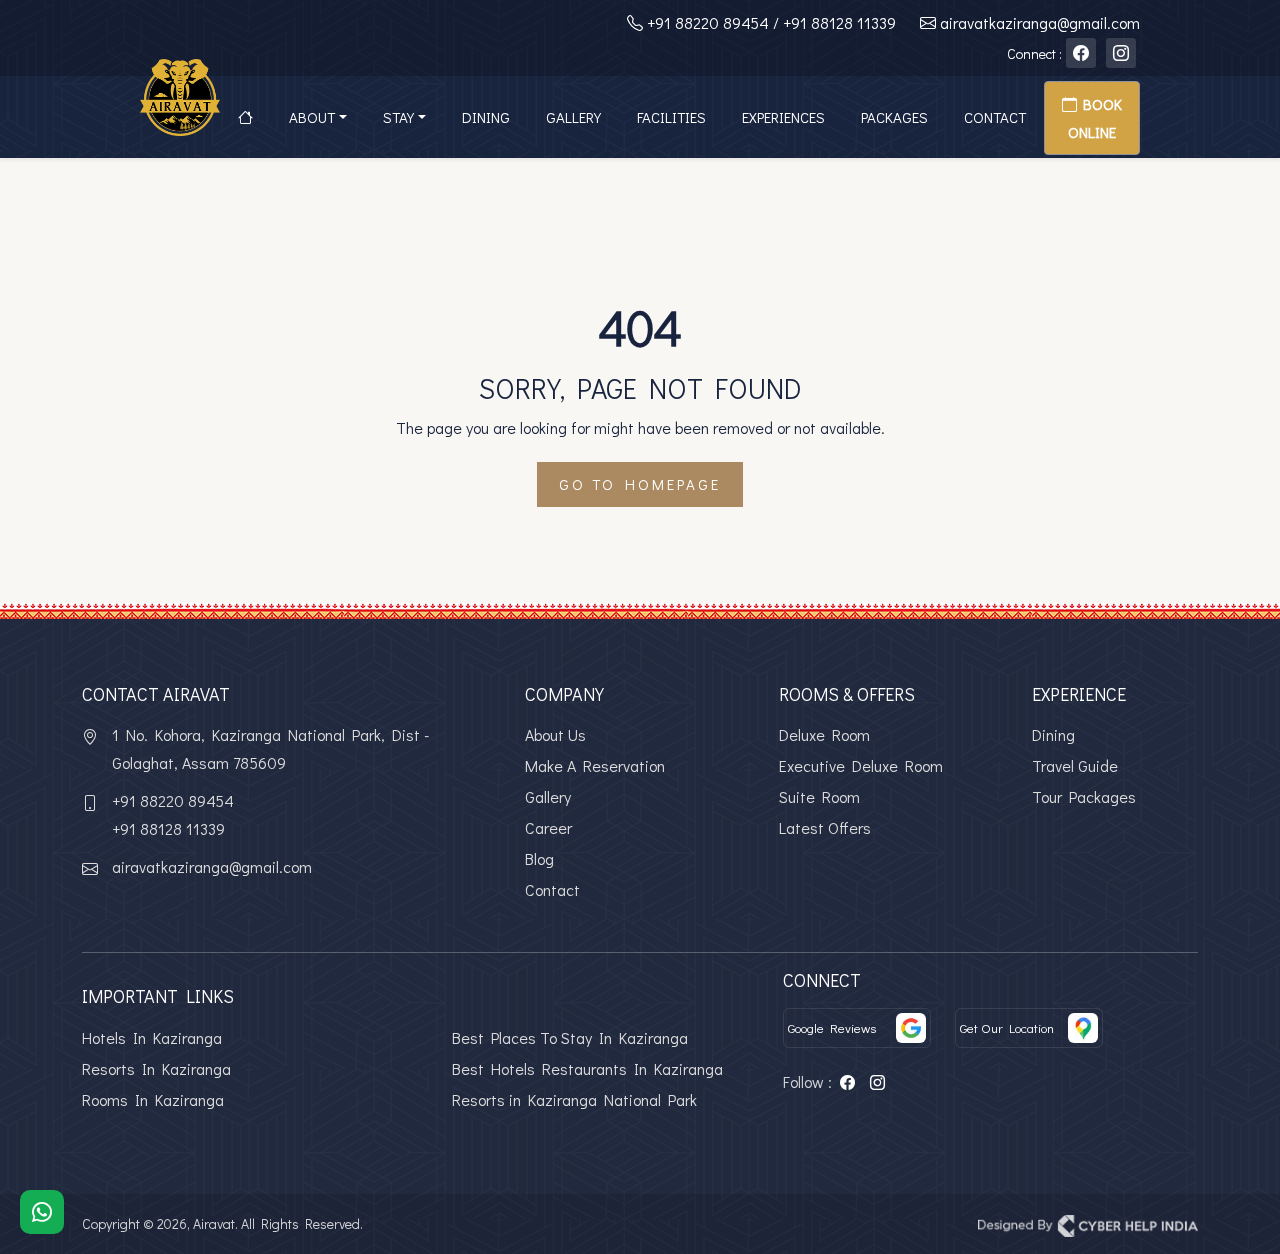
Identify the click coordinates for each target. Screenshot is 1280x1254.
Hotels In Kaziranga (152, 1037)
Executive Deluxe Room (861, 765)
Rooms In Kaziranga (153, 1099)
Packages (894, 117)
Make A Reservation (595, 765)
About (312, 117)
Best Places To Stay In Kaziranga (570, 1037)
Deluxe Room (824, 734)
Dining (486, 117)
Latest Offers (825, 827)
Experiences (783, 117)
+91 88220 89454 (708, 22)
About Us (555, 734)
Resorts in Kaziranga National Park (574, 1099)
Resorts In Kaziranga (156, 1068)
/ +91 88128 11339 (834, 22)
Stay (398, 117)
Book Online (1095, 118)
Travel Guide (1075, 765)
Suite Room (819, 796)
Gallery (573, 117)
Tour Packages (1084, 796)
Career (548, 827)
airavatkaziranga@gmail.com (1040, 22)
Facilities (671, 117)
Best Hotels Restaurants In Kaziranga (587, 1068)
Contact (995, 117)
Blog (539, 858)
